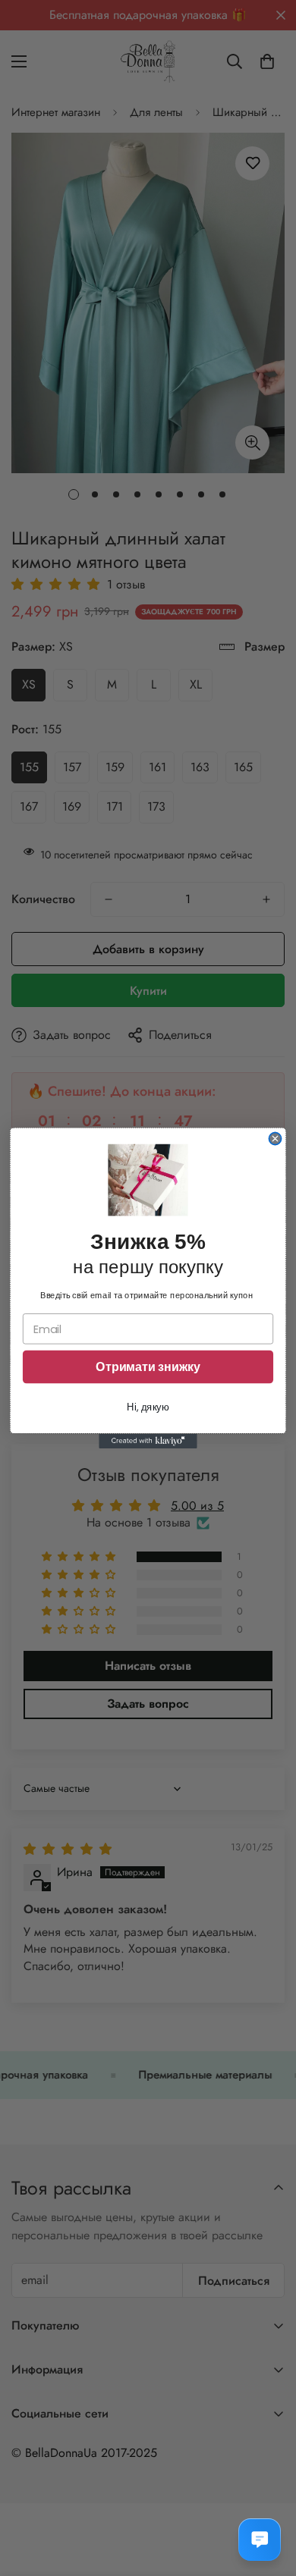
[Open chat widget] (260, 2540)
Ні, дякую (148, 1407)
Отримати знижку (148, 1367)
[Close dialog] (275, 1138)
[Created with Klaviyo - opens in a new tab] (148, 1441)
